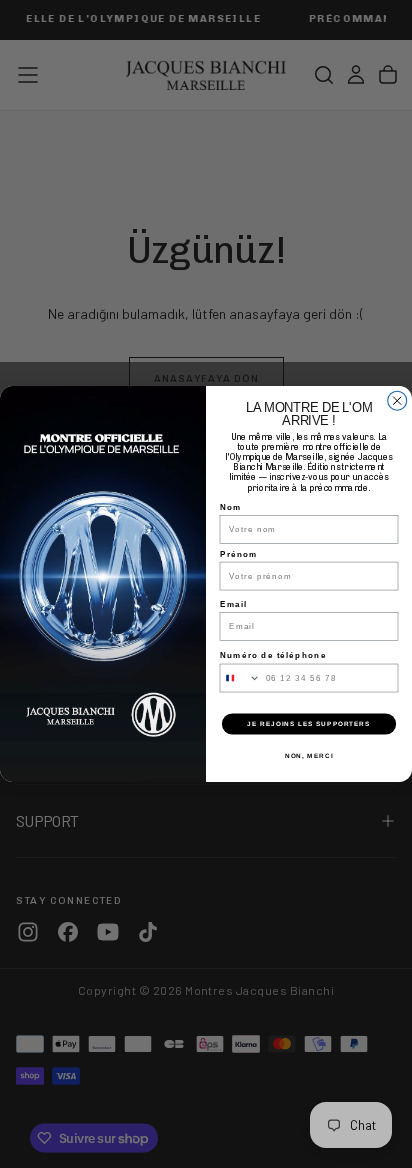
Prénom (239, 553)
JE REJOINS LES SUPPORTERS (308, 723)
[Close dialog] (397, 400)
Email (233, 603)
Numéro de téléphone (273, 655)
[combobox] (240, 677)
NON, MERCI (309, 755)
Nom (231, 507)
